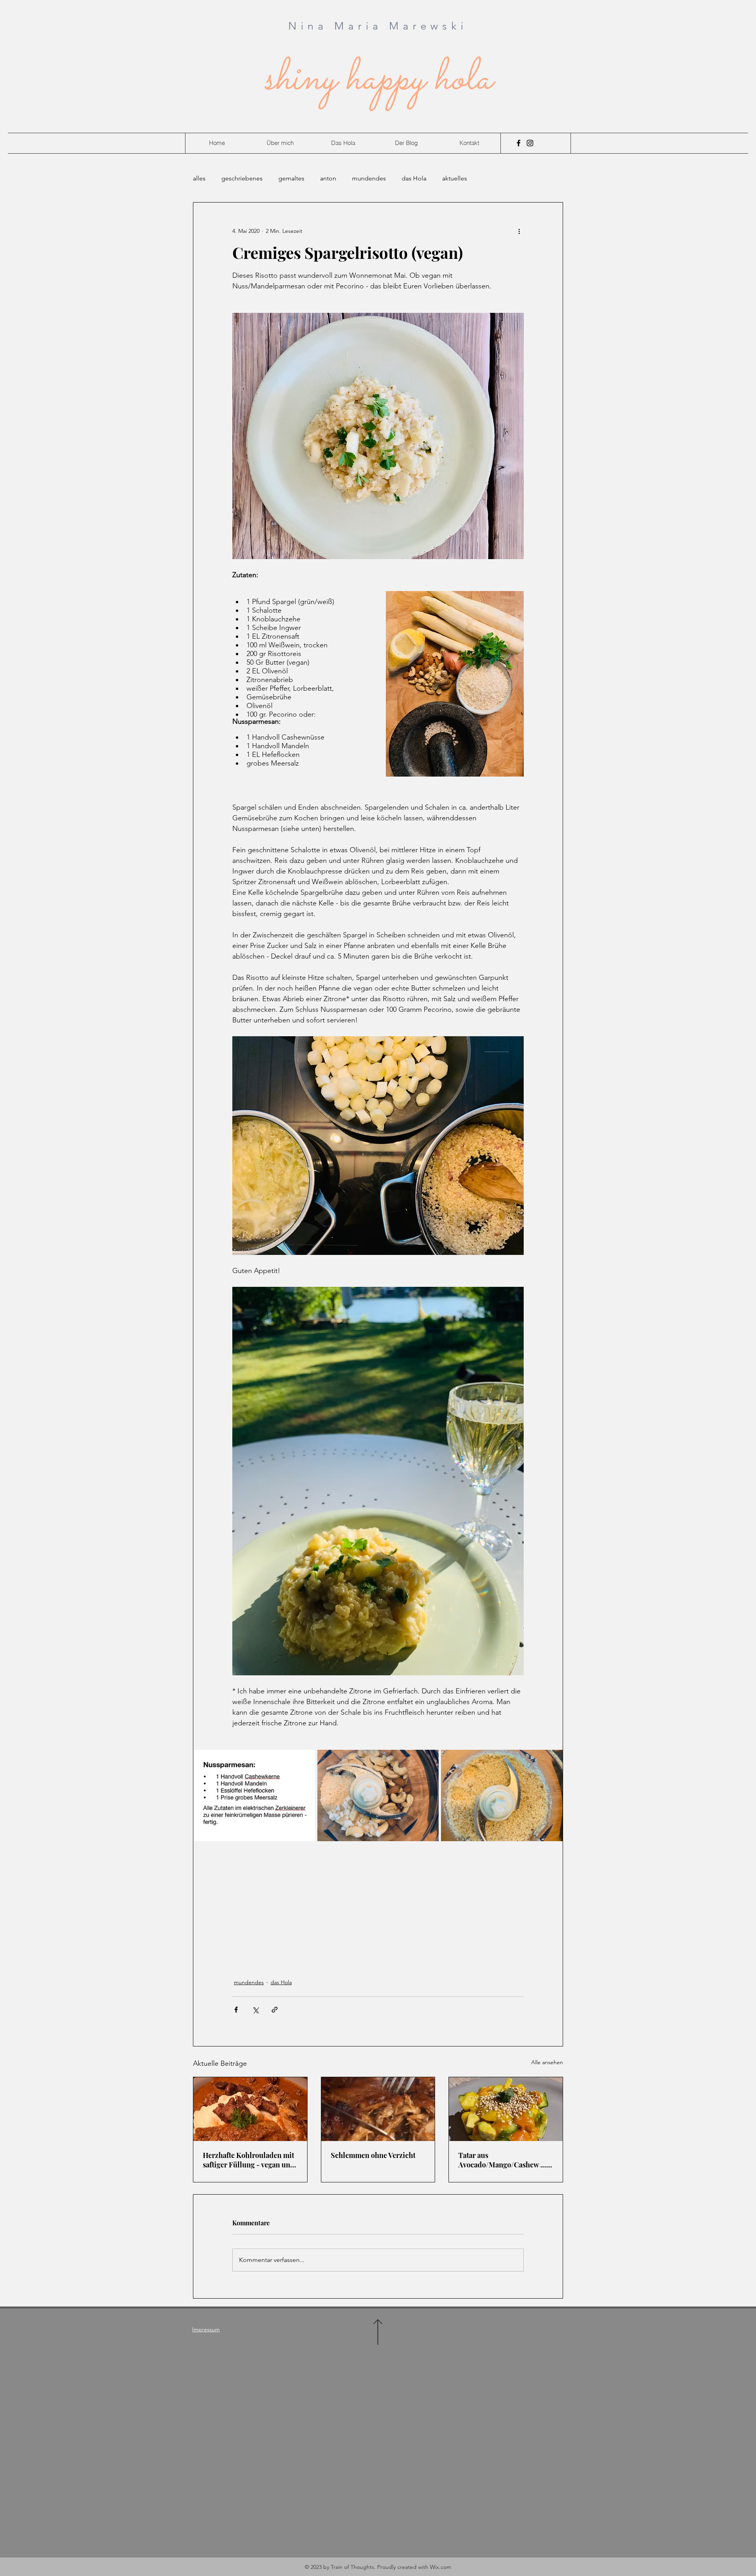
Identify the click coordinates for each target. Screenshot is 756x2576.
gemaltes (291, 178)
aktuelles (455, 178)
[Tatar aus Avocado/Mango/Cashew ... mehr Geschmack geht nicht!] (506, 2109)
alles (199, 178)
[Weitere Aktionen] (519, 231)
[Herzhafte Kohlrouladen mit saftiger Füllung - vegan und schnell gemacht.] (250, 2109)
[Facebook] (519, 143)
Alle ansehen (547, 2062)
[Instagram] (530, 143)
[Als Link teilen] (275, 2010)
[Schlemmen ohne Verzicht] (378, 2109)
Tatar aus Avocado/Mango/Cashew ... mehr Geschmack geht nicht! (505, 2160)
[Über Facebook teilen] (236, 2010)
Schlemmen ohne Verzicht (373, 2155)
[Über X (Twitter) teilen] (255, 2010)
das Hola (414, 178)
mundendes (369, 178)
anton (328, 178)
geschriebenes (242, 178)
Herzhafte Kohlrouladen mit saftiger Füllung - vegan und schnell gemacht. (249, 2160)
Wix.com (441, 2567)
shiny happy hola (378, 80)
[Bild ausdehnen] (254, 1795)
